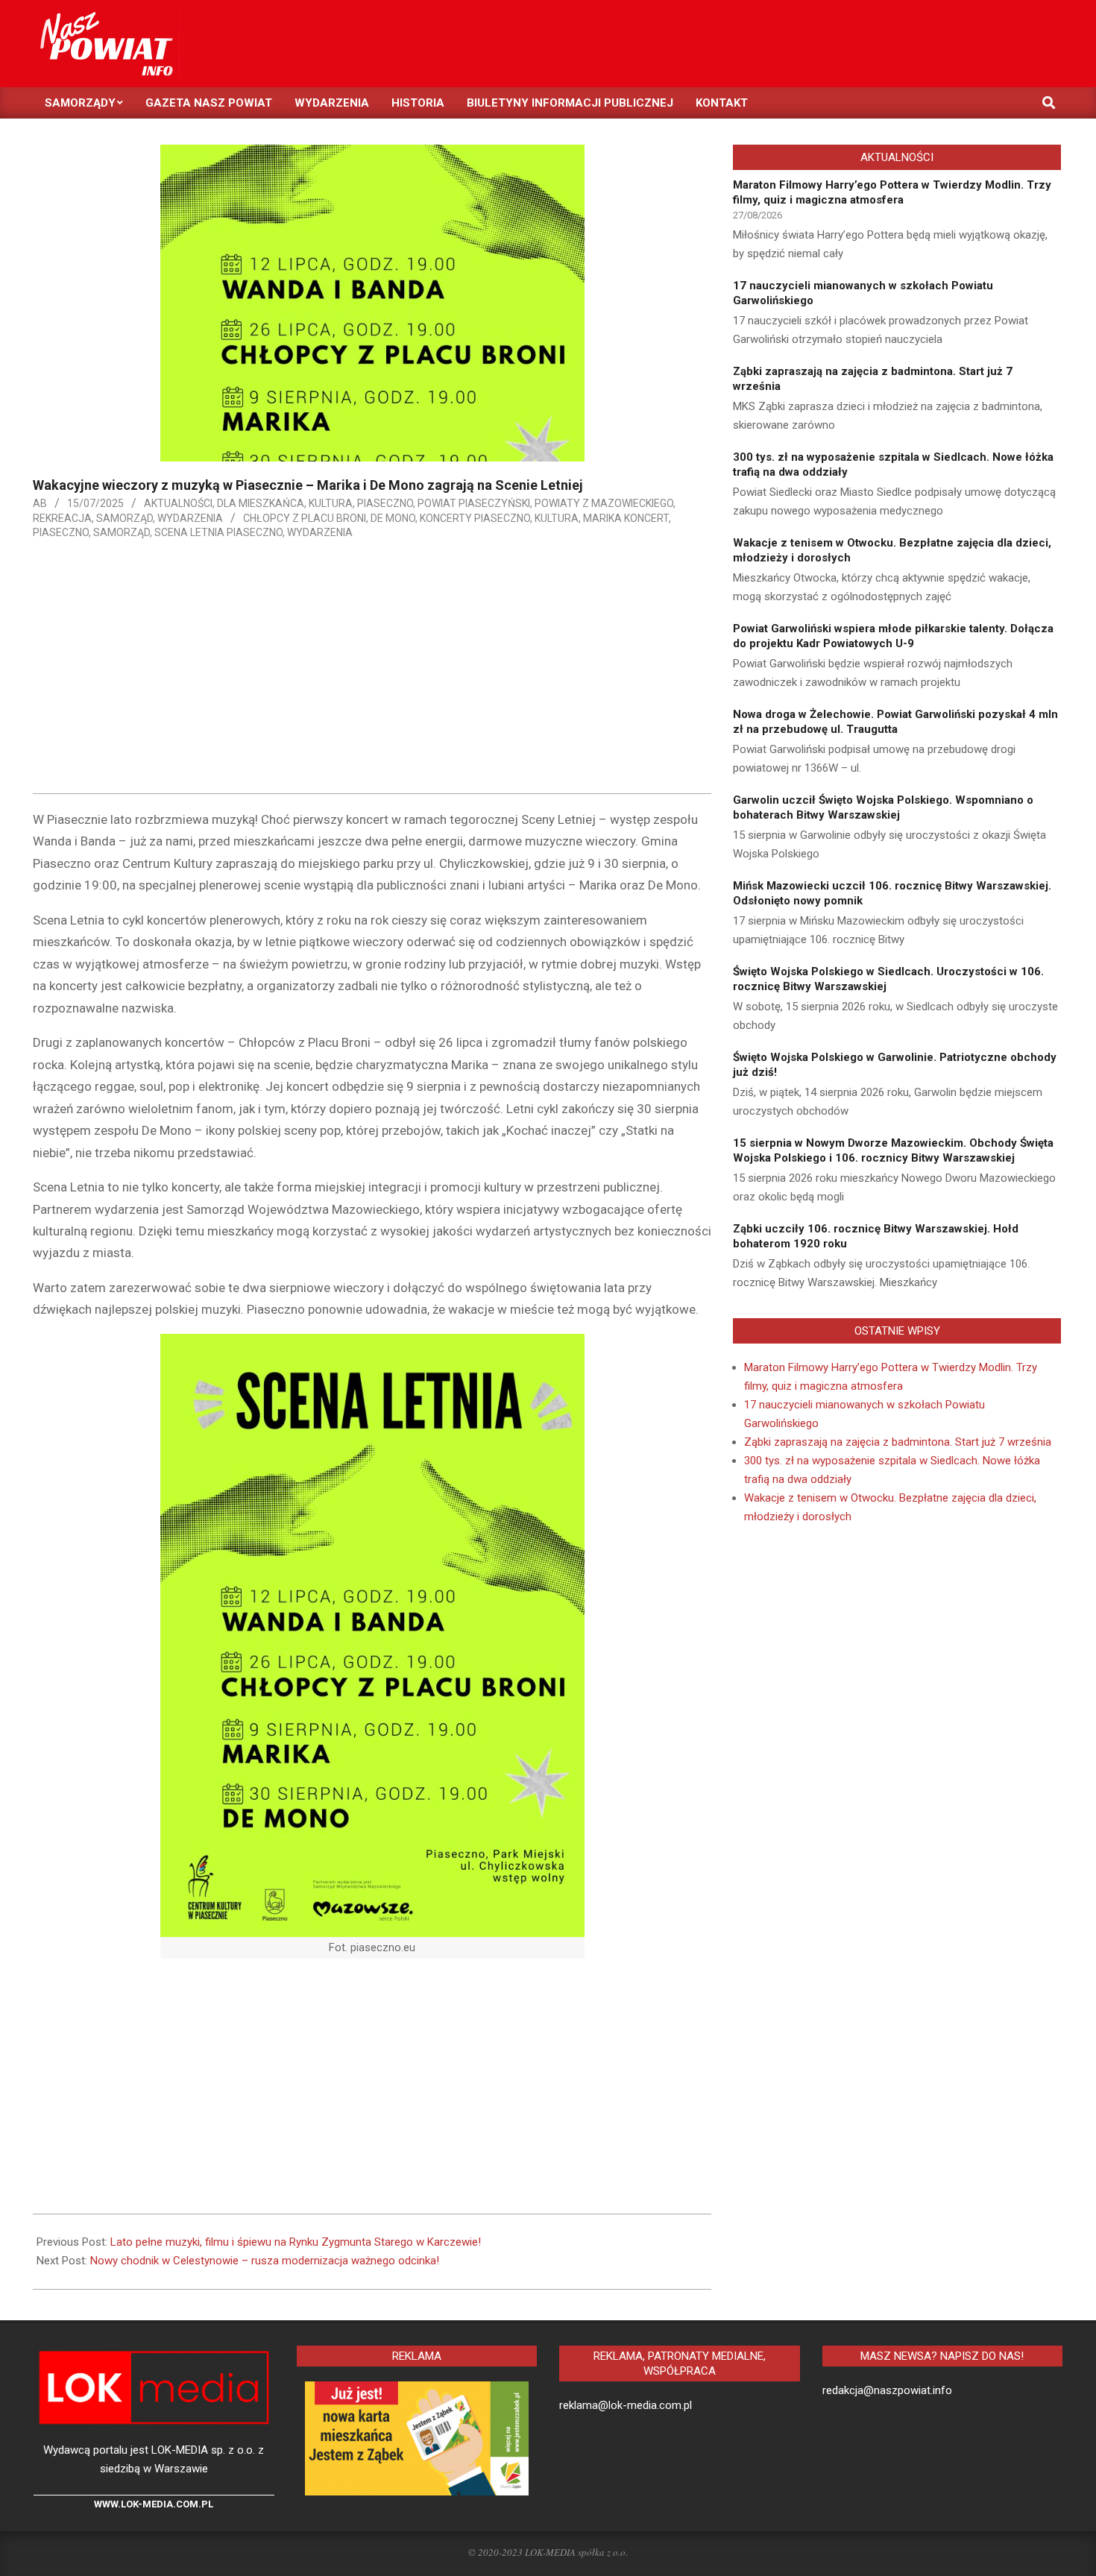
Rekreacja (62, 518)
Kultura (331, 503)
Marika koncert (626, 518)
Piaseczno (385, 503)
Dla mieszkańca (261, 503)
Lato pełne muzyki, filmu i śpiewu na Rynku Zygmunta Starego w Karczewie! (296, 2242)
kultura (557, 518)
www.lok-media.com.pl (154, 2504)
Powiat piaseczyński (474, 503)
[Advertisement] (372, 670)
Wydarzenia (190, 518)
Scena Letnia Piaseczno (218, 532)
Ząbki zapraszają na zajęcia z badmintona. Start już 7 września (898, 1442)
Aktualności (178, 503)
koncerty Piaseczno (475, 518)
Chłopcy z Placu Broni (305, 518)
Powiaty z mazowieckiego (604, 503)
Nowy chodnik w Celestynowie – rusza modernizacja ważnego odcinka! (265, 2261)
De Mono (393, 518)
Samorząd (125, 518)
